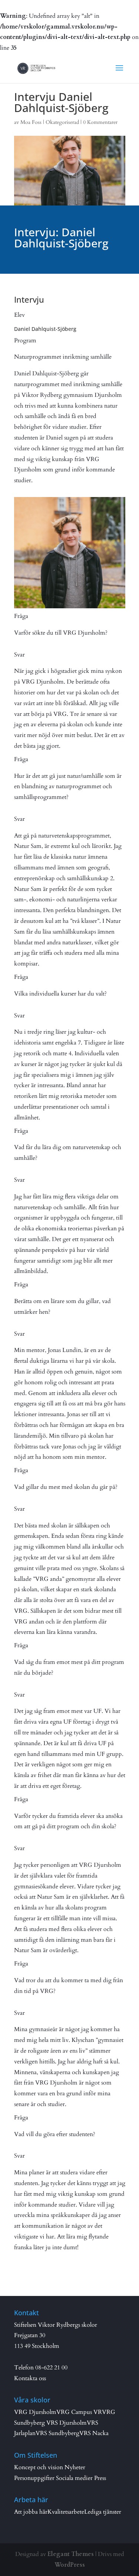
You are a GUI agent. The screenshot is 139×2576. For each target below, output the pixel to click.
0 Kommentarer (100, 122)
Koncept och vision (39, 2467)
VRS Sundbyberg (57, 2433)
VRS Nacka (94, 2433)
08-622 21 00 (51, 2368)
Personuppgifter (34, 2478)
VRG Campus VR (79, 2412)
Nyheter (75, 2467)
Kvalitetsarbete (66, 2512)
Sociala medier (74, 2478)
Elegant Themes (71, 2554)
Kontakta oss (30, 2378)
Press (100, 2478)
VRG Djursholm (35, 2412)
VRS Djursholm (67, 2423)
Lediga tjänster (103, 2512)
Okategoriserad (62, 122)
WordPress (70, 2565)
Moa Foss (31, 122)
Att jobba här (31, 2512)
